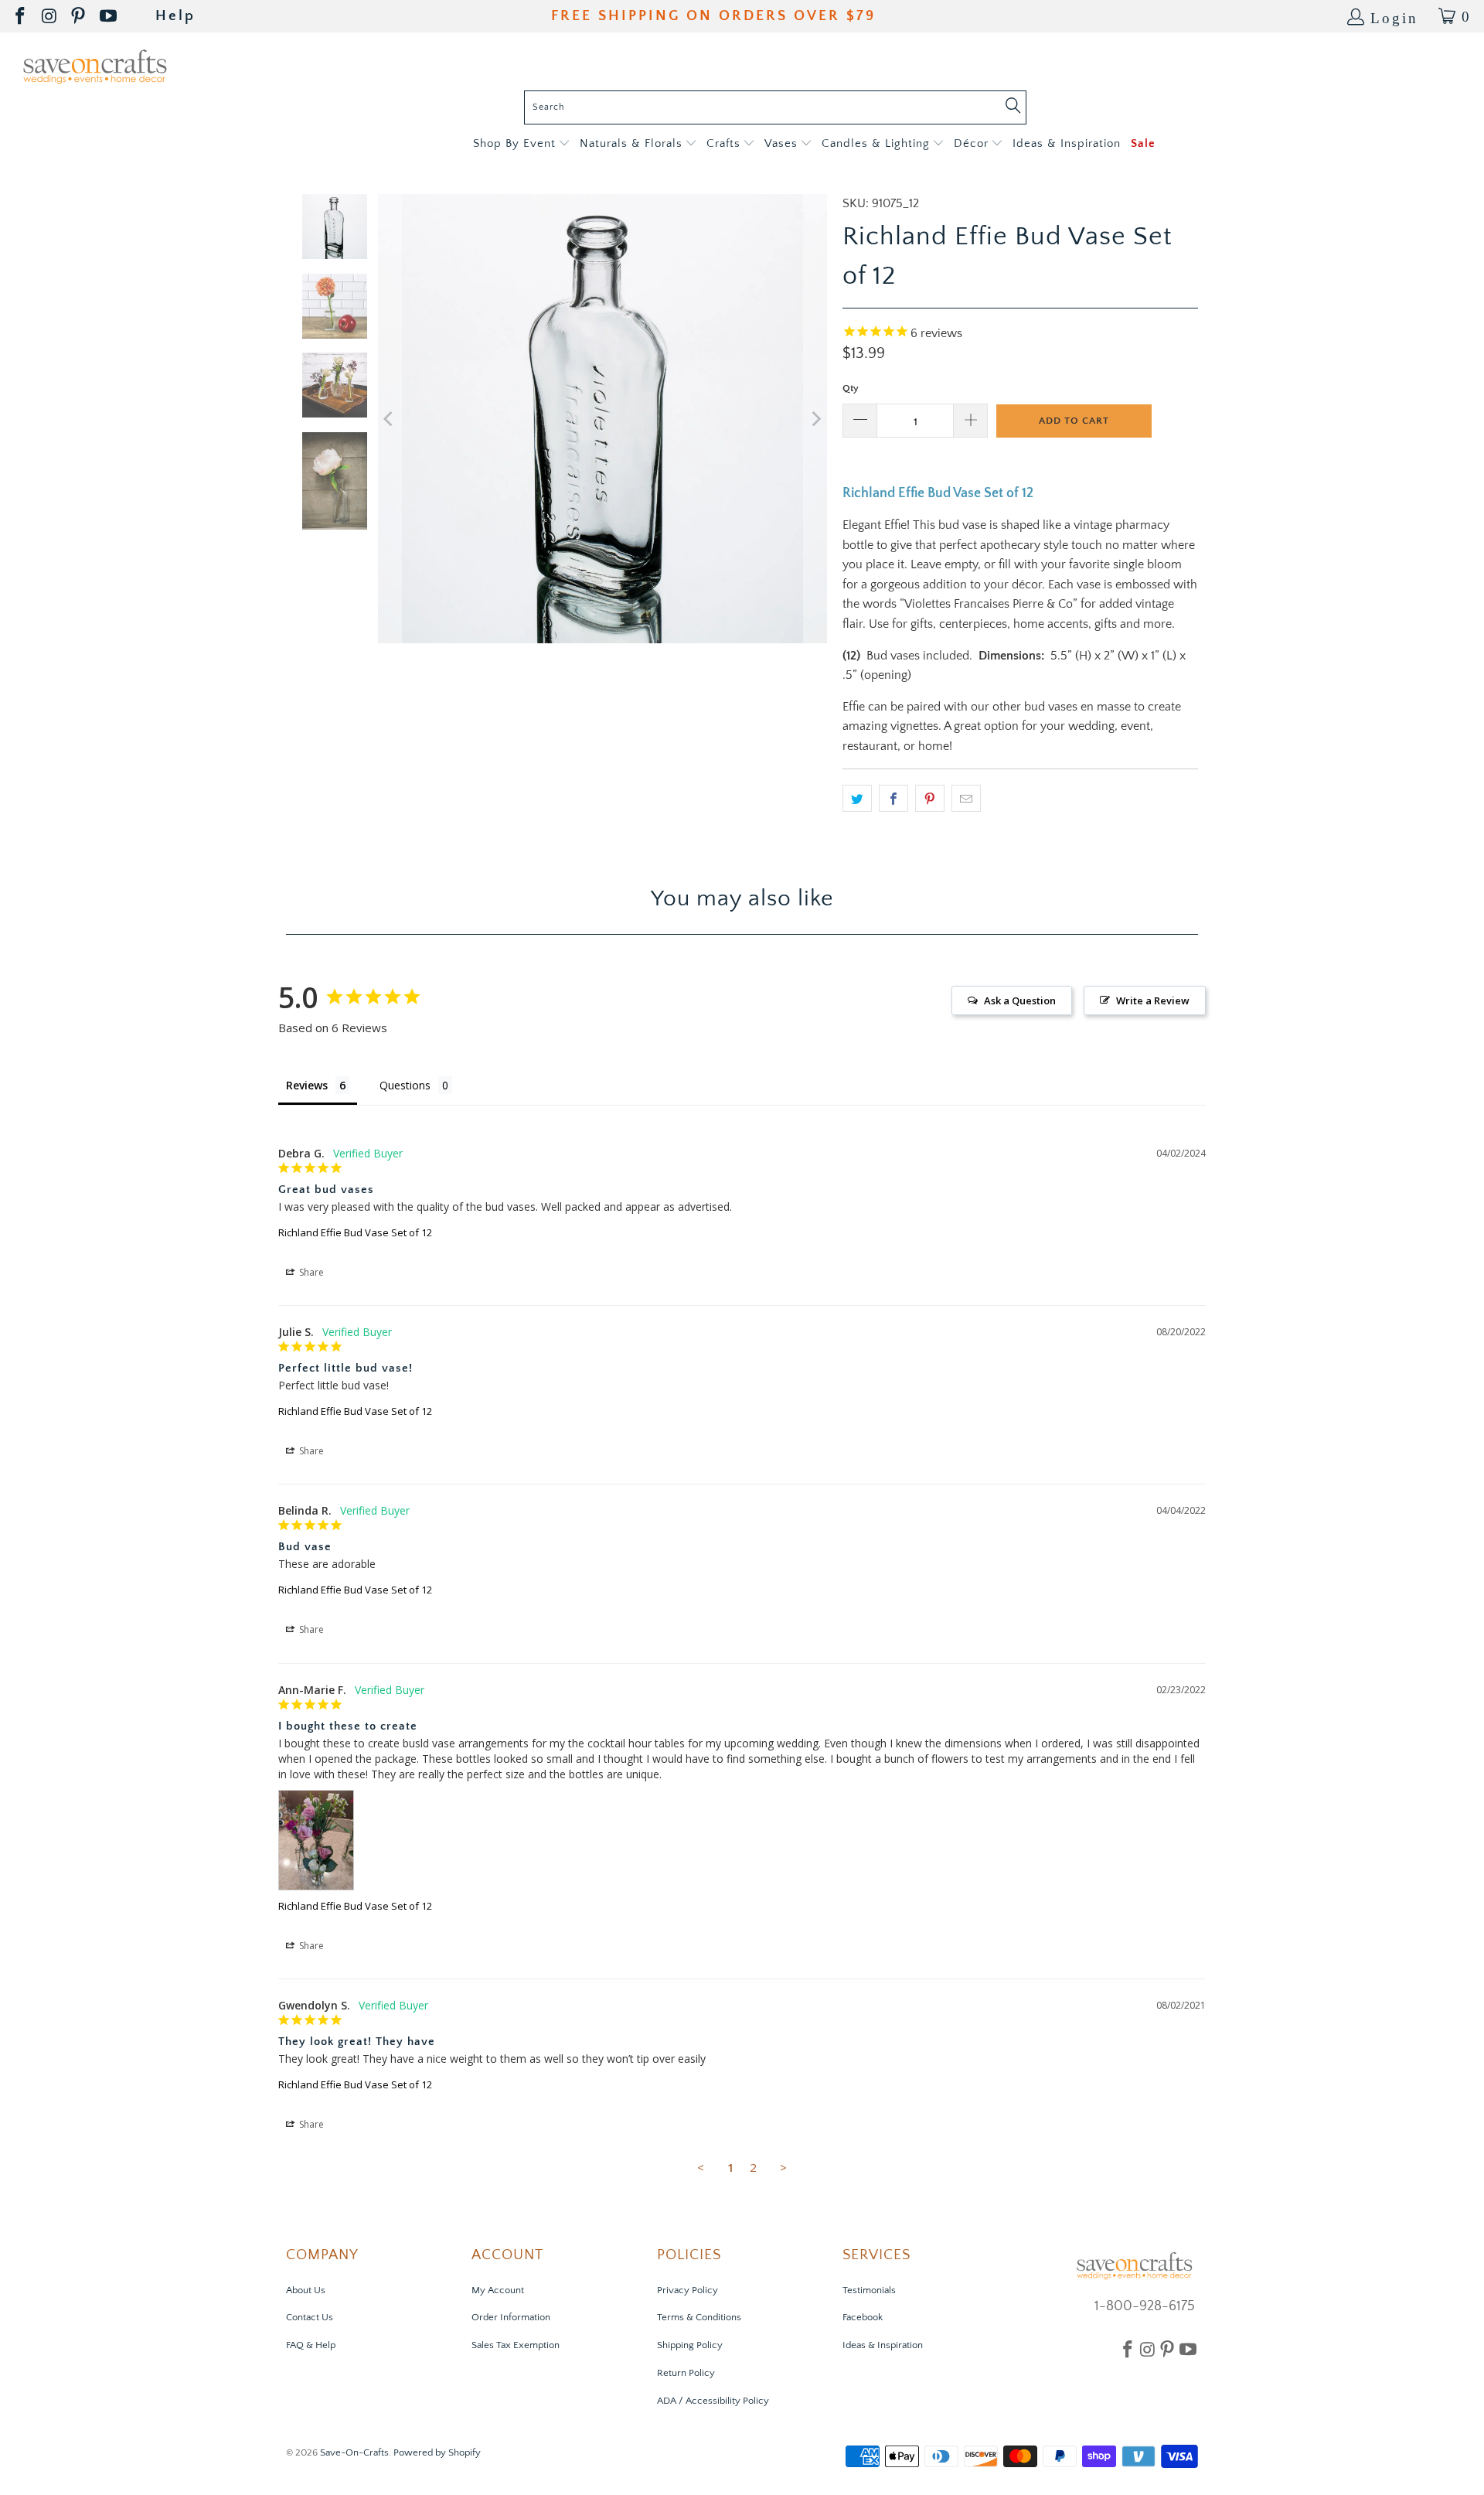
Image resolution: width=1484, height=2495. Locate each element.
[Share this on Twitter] (857, 799)
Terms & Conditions (699, 2317)
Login (1394, 17)
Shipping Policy (690, 2345)
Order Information (511, 2317)
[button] (521, 144)
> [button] (783, 2167)
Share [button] (310, 1272)
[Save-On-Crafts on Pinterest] (79, 17)
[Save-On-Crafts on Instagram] (50, 17)
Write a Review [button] (1153, 1000)
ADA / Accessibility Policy (713, 2401)
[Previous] (390, 419)
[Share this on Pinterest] (930, 799)
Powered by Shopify (437, 2452)
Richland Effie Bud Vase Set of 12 (355, 1232)
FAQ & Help (311, 2345)
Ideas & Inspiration (883, 2345)
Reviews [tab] (307, 1085)
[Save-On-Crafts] (95, 65)
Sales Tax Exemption (516, 2345)
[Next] (815, 419)
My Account (498, 2290)
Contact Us (310, 2317)
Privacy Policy (688, 2290)
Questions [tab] (405, 1085)
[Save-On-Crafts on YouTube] (109, 17)
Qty (851, 388)
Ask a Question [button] (1020, 1000)
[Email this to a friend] (966, 799)
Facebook (863, 2317)
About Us (306, 2290)
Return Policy (686, 2373)
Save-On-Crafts (354, 2452)
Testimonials (869, 2290)
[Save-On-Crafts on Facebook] (21, 17)
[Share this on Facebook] (893, 799)
